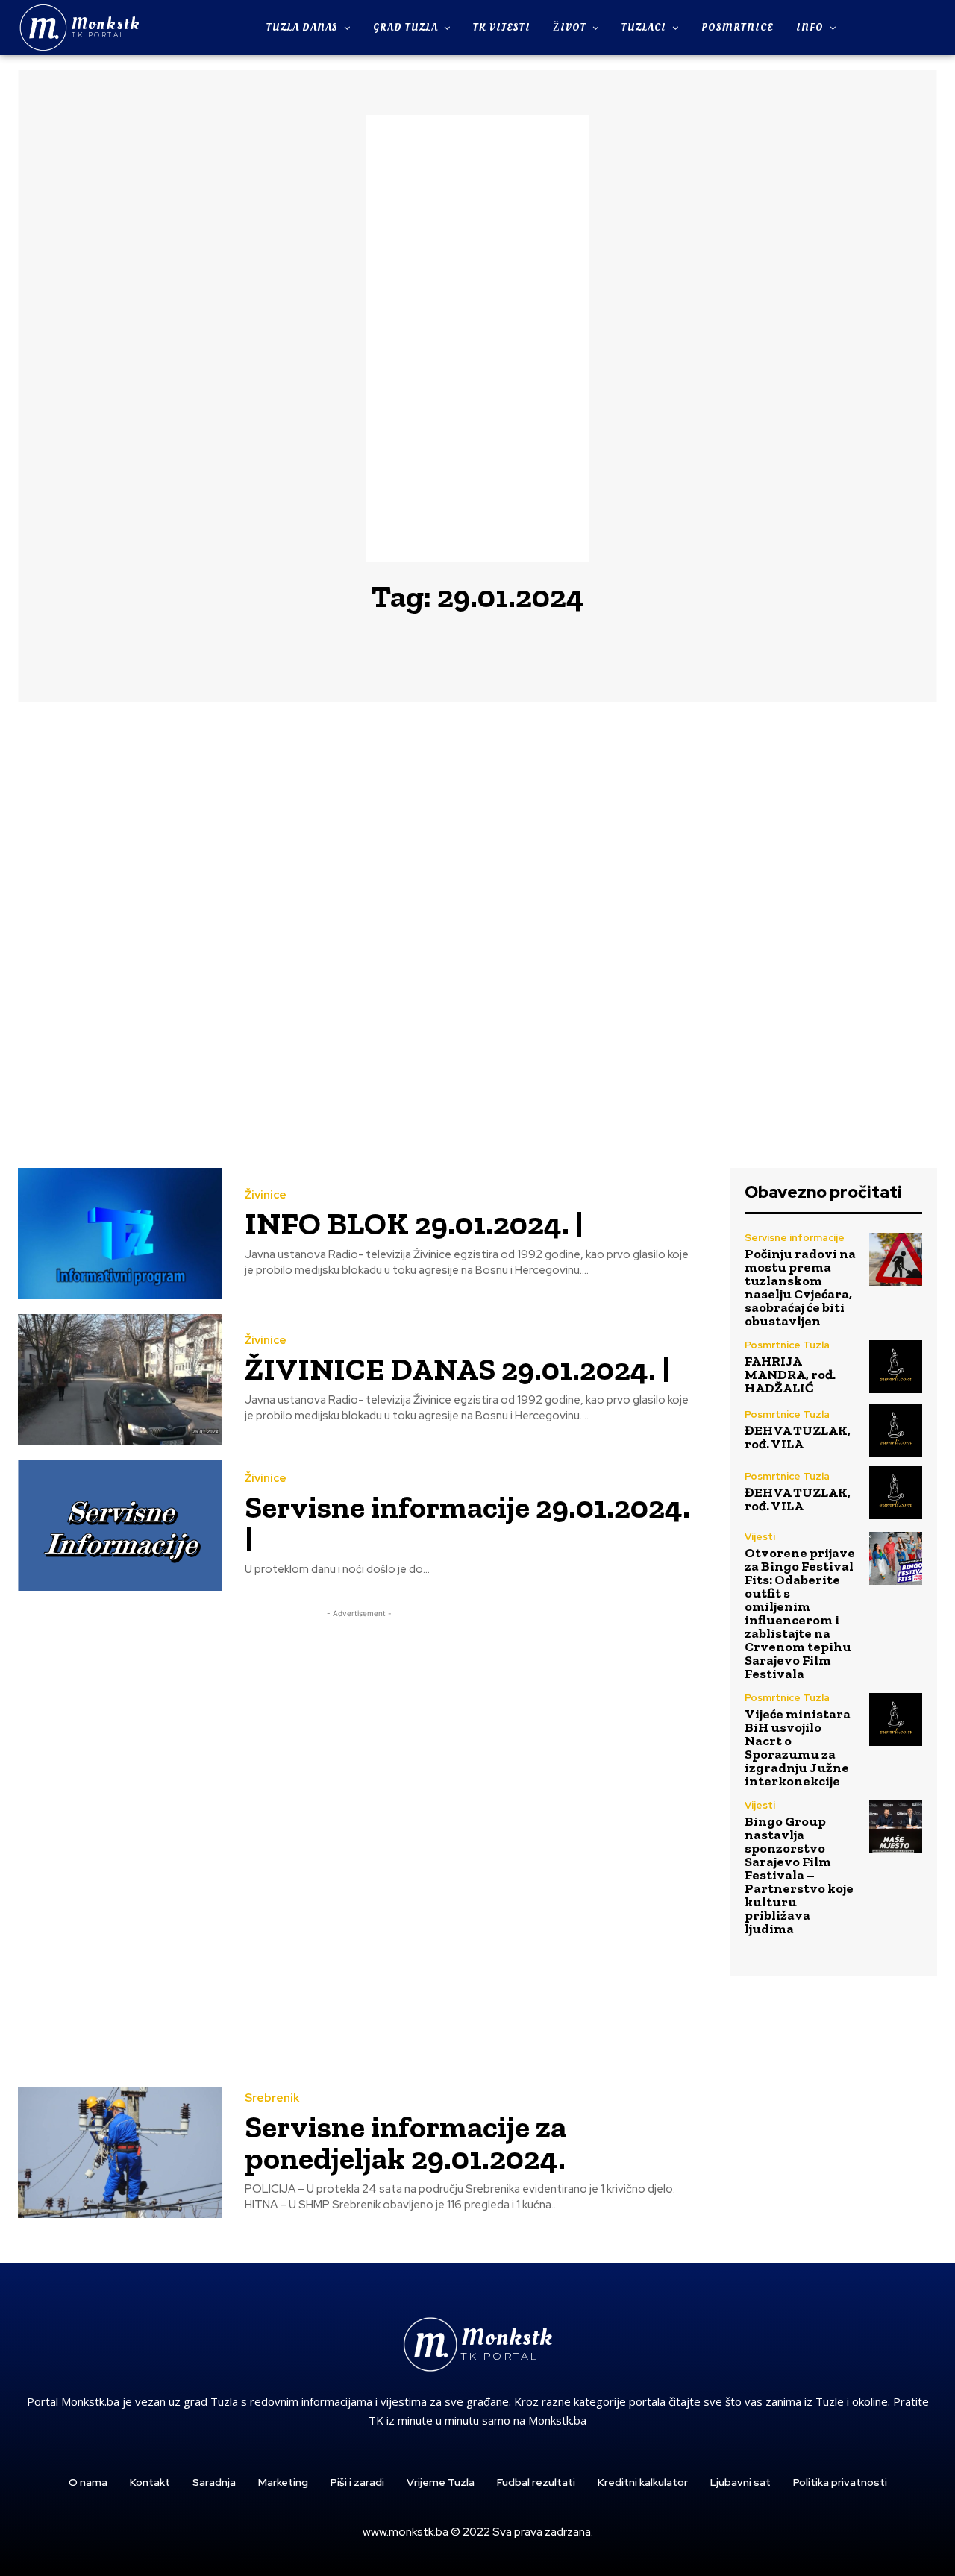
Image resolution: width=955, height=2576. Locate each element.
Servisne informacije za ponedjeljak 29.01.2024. (406, 2142)
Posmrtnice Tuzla (787, 1345)
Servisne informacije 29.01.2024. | (467, 1523)
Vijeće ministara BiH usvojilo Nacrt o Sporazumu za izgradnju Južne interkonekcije (798, 1747)
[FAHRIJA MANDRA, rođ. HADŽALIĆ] (896, 1367)
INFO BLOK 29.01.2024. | (414, 1223)
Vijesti (760, 1537)
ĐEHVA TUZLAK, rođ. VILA (798, 1437)
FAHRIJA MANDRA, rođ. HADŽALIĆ (790, 1375)
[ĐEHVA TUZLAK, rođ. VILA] (896, 1430)
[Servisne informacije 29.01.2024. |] (120, 1525)
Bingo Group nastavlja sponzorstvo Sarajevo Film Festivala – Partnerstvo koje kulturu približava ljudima (799, 1875)
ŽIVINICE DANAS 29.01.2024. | (457, 1369)
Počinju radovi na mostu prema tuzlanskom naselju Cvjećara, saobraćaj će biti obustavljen (800, 1287)
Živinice (266, 1195)
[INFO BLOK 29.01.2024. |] (120, 1233)
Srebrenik (272, 2098)
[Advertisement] (477, 339)
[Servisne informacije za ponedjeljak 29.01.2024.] (120, 2153)
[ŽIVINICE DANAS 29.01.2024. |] (120, 1379)
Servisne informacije (795, 1238)
